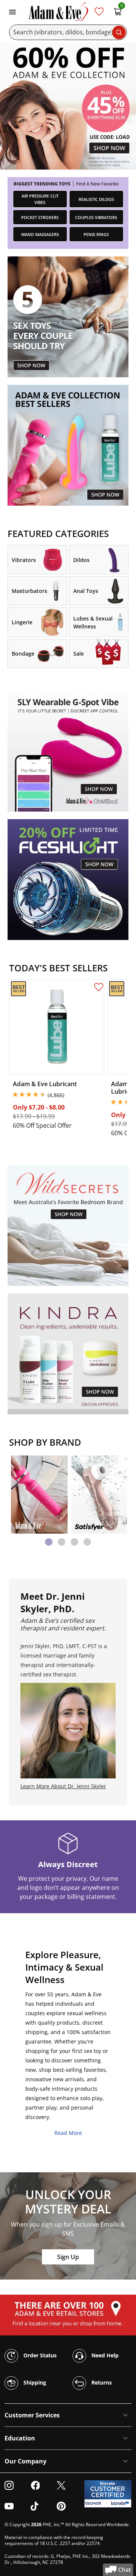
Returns (101, 2382)
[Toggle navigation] (12, 11)
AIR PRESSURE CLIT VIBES (40, 199)
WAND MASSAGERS (40, 234)
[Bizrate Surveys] (121, 2503)
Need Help (104, 2355)
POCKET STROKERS (40, 217)
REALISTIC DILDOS (96, 199)
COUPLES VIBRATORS (96, 217)
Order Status (39, 2355)
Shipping (34, 2382)
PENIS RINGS (96, 234)
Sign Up (68, 2257)
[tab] (49, 1542)
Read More (68, 2133)
